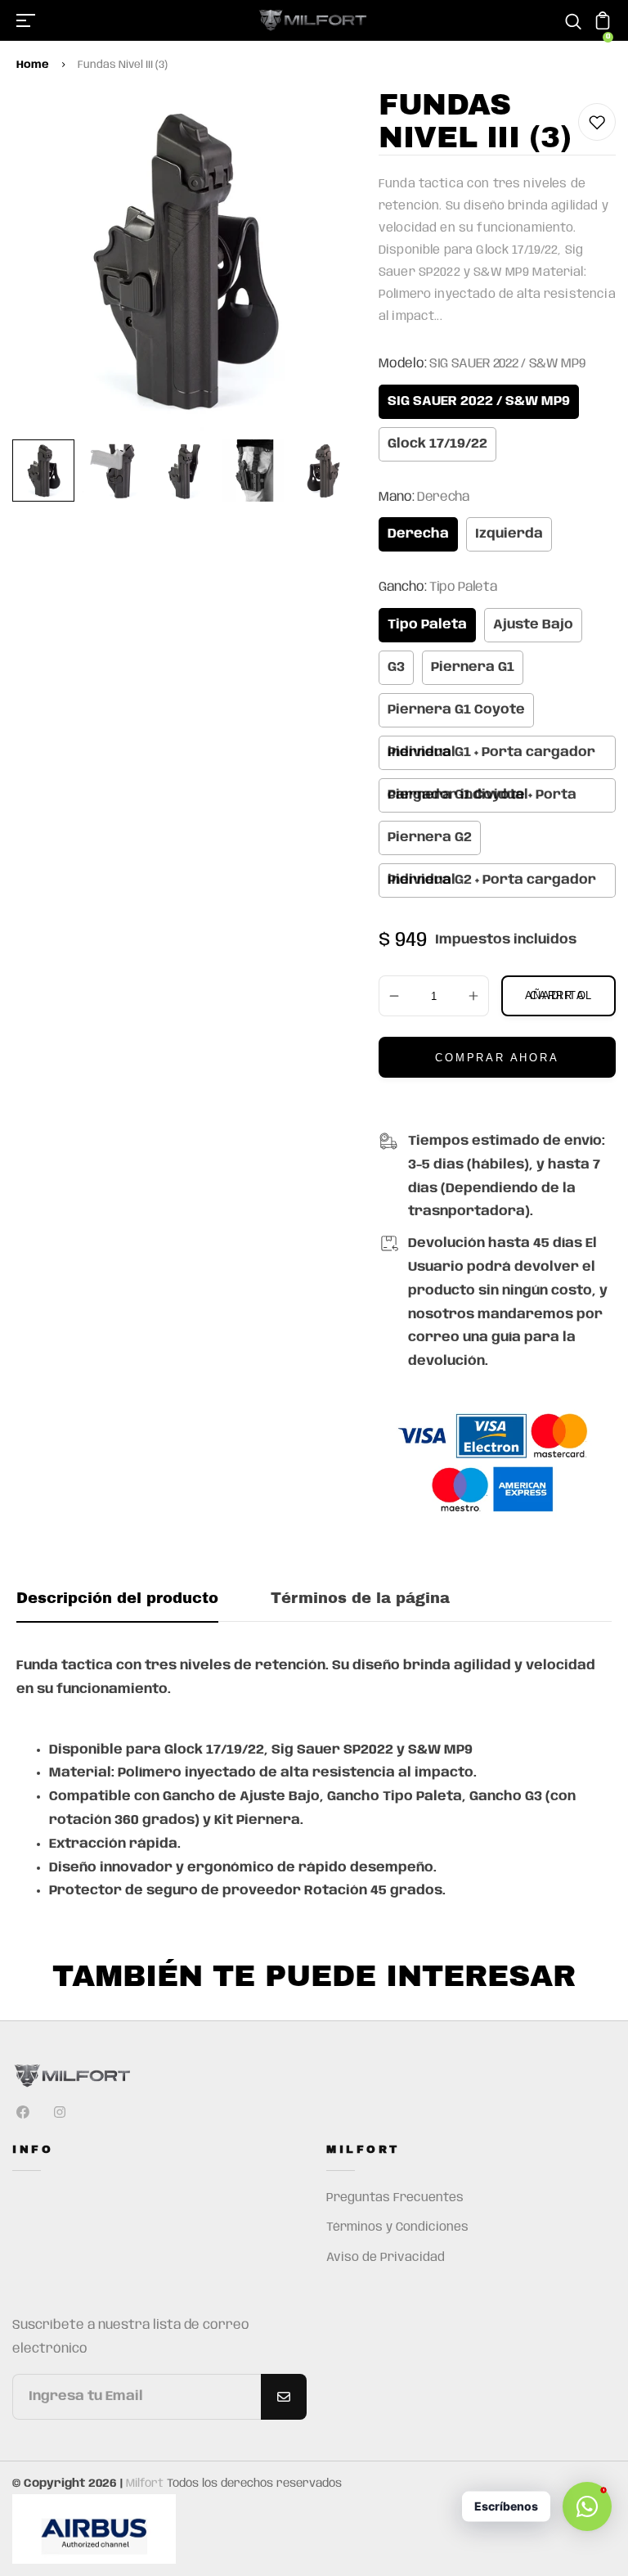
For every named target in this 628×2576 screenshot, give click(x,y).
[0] (603, 27)
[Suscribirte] (284, 2397)
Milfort (145, 2484)
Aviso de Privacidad (386, 2258)
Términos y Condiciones (397, 2227)
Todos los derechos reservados (254, 2484)
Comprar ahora (497, 1058)
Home (33, 65)
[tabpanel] (47, 471)
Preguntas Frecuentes (395, 2198)
